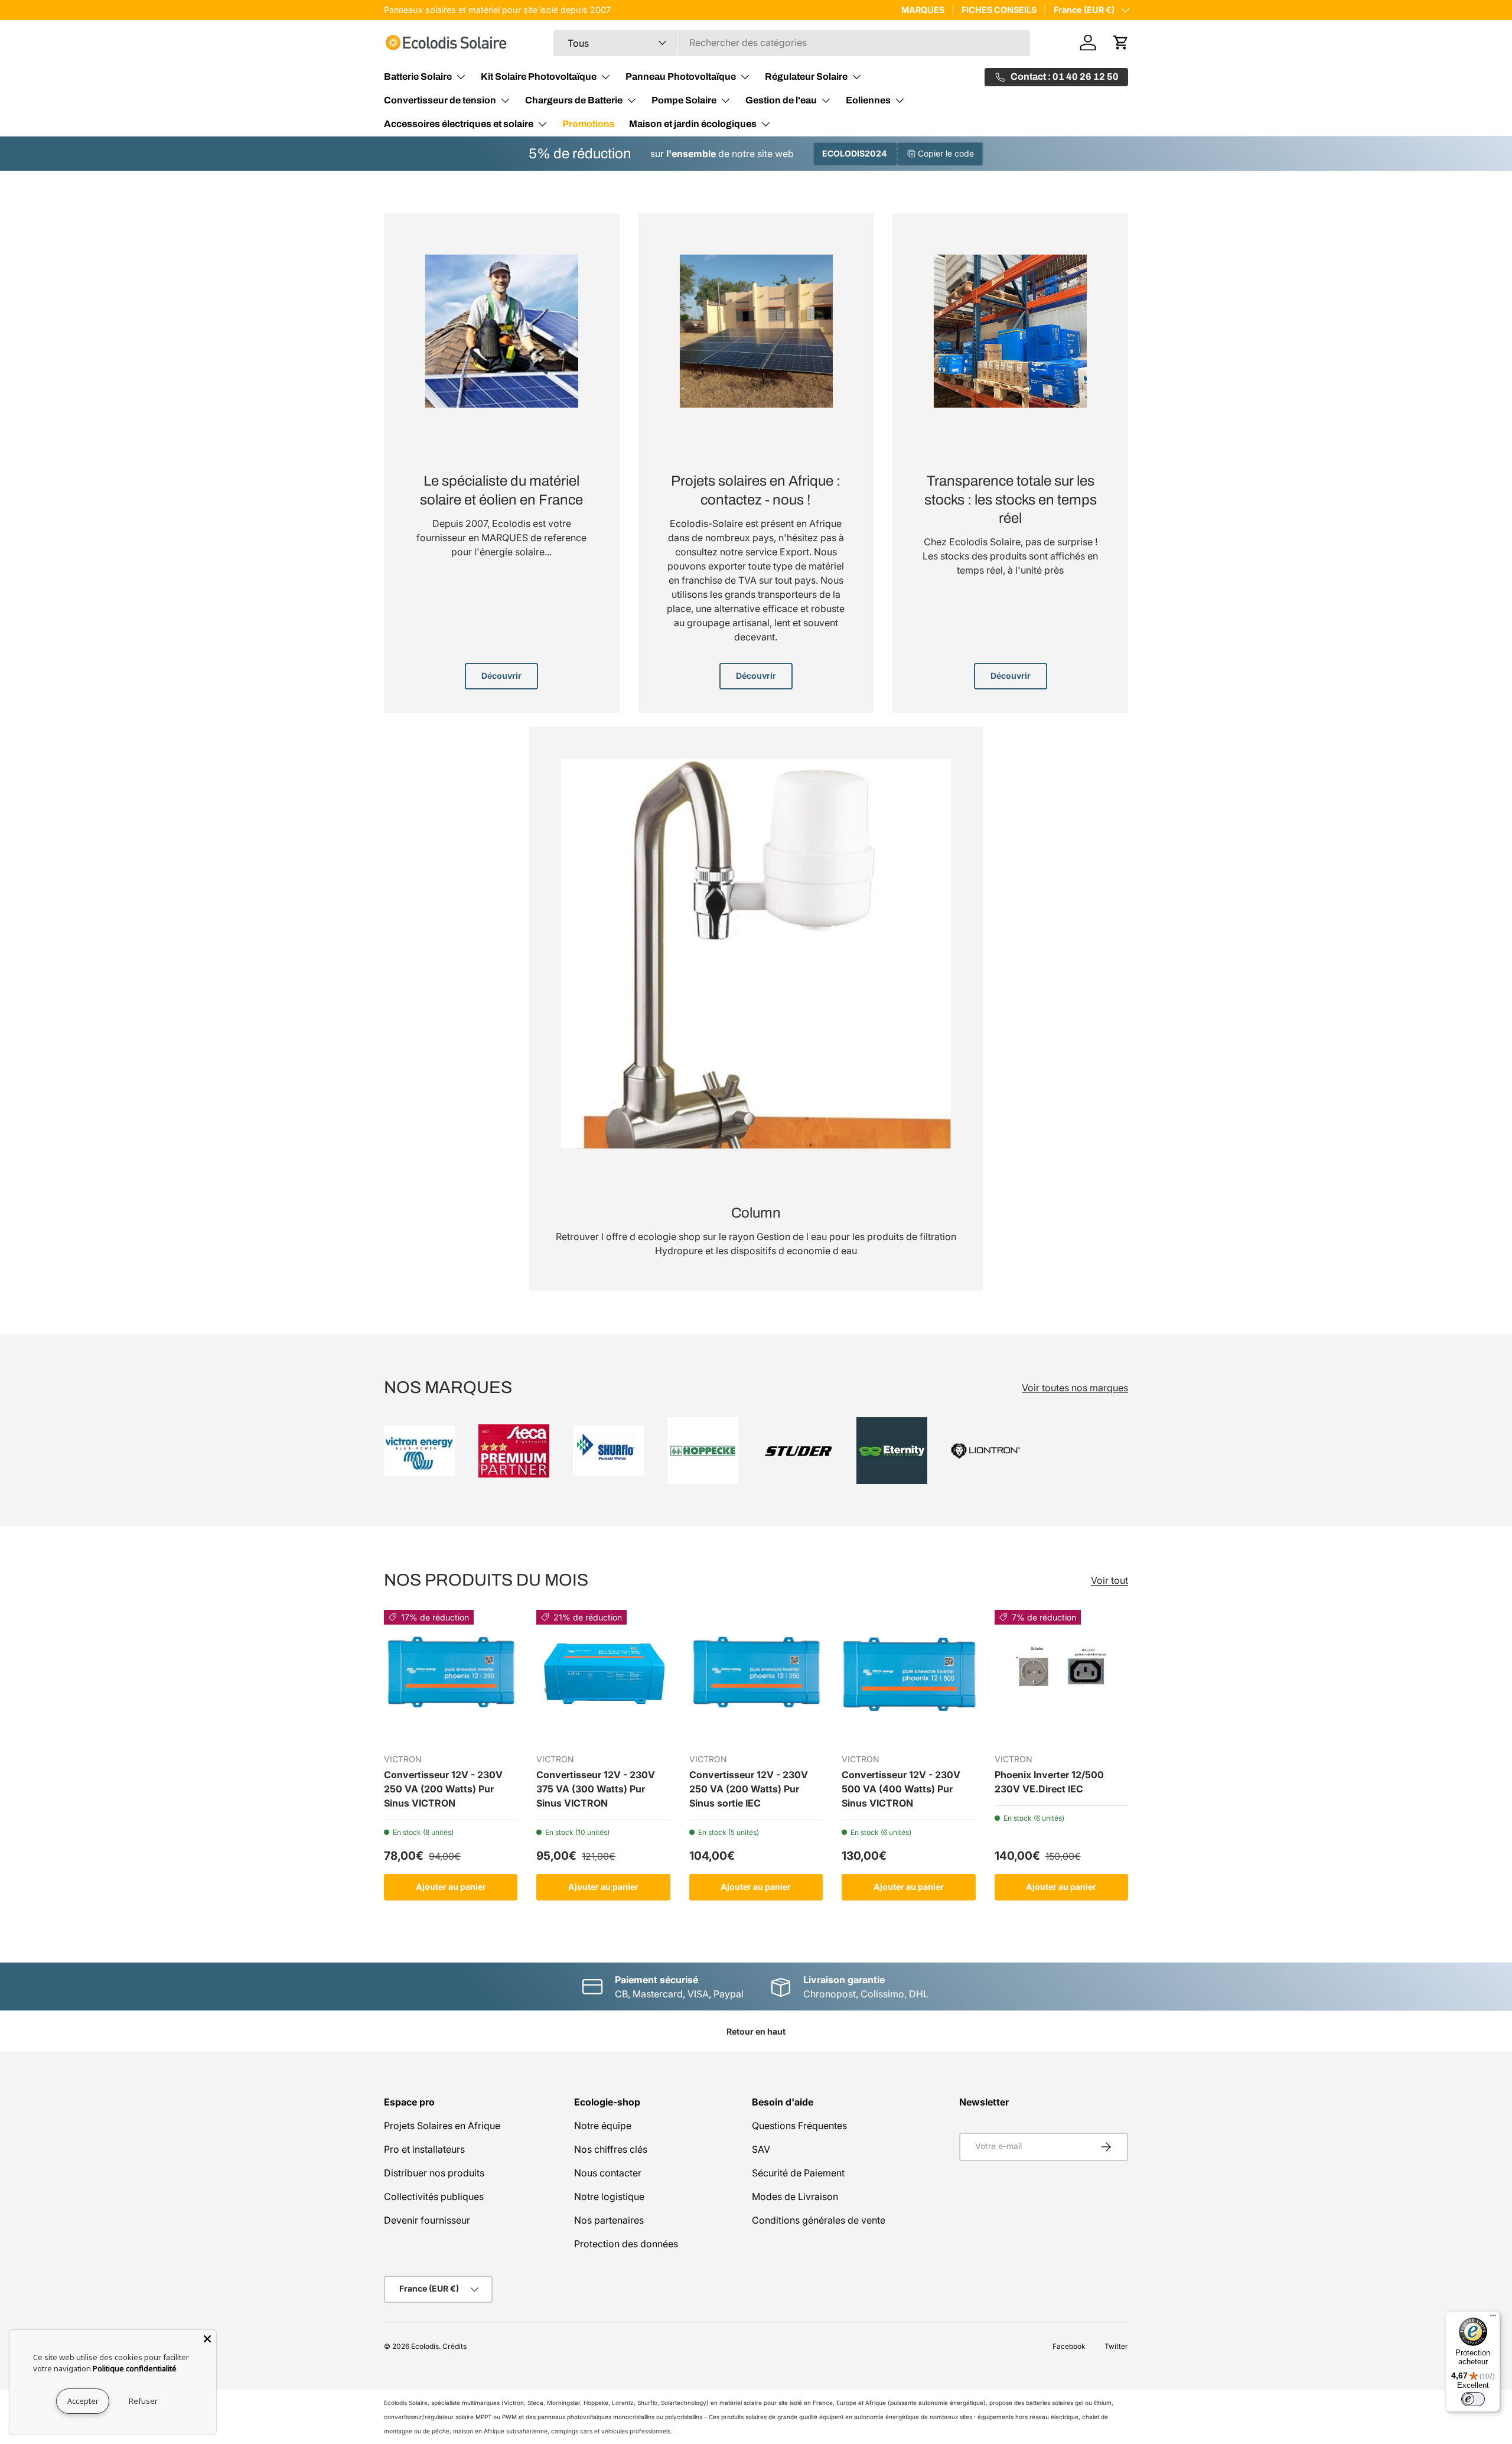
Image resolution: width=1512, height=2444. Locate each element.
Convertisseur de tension (440, 100)
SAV (761, 2149)
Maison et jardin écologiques (693, 124)
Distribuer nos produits (434, 2173)
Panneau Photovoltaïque (681, 77)
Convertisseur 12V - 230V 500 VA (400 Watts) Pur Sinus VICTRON (901, 1789)
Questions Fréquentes (799, 2126)
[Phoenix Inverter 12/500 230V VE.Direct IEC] (1061, 1677)
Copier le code (946, 153)
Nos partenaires (609, 2220)
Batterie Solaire (418, 77)
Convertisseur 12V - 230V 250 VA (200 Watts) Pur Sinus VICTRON (443, 1789)
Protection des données (626, 2244)
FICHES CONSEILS (999, 10)
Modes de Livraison (795, 2196)
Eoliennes (868, 100)
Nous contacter (608, 2173)
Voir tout (1109, 1580)
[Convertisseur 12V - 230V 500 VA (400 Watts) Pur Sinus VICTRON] (908, 1677)
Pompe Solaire (684, 100)
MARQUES (923, 10)
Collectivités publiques (434, 2196)
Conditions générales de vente (819, 2220)
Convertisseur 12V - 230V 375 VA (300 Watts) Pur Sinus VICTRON (596, 1789)
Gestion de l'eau (781, 100)
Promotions (589, 124)
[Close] (207, 2339)
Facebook (1069, 2346)
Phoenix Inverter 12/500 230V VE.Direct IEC (1049, 1782)
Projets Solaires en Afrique (442, 2126)
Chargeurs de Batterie (574, 100)
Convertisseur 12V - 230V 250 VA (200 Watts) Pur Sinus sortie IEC (749, 1789)
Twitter (1116, 2346)
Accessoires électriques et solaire (459, 124)
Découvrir (501, 676)
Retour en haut (756, 2031)
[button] (1121, 43)
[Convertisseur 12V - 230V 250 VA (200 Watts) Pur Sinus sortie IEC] (756, 1677)
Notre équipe (603, 2126)
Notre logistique (609, 2196)
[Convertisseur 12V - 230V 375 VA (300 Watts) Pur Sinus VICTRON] (603, 1677)
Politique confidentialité (135, 2368)
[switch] (1473, 2399)
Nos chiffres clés (611, 2149)
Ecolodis (425, 2346)
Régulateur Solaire (806, 77)
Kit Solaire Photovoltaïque (539, 77)
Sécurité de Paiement (798, 2173)
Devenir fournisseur (427, 2220)
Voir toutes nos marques (1075, 1387)
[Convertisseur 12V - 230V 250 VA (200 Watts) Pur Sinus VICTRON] (451, 1677)
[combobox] (792, 43)
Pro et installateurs (424, 2149)
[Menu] (1493, 2318)
